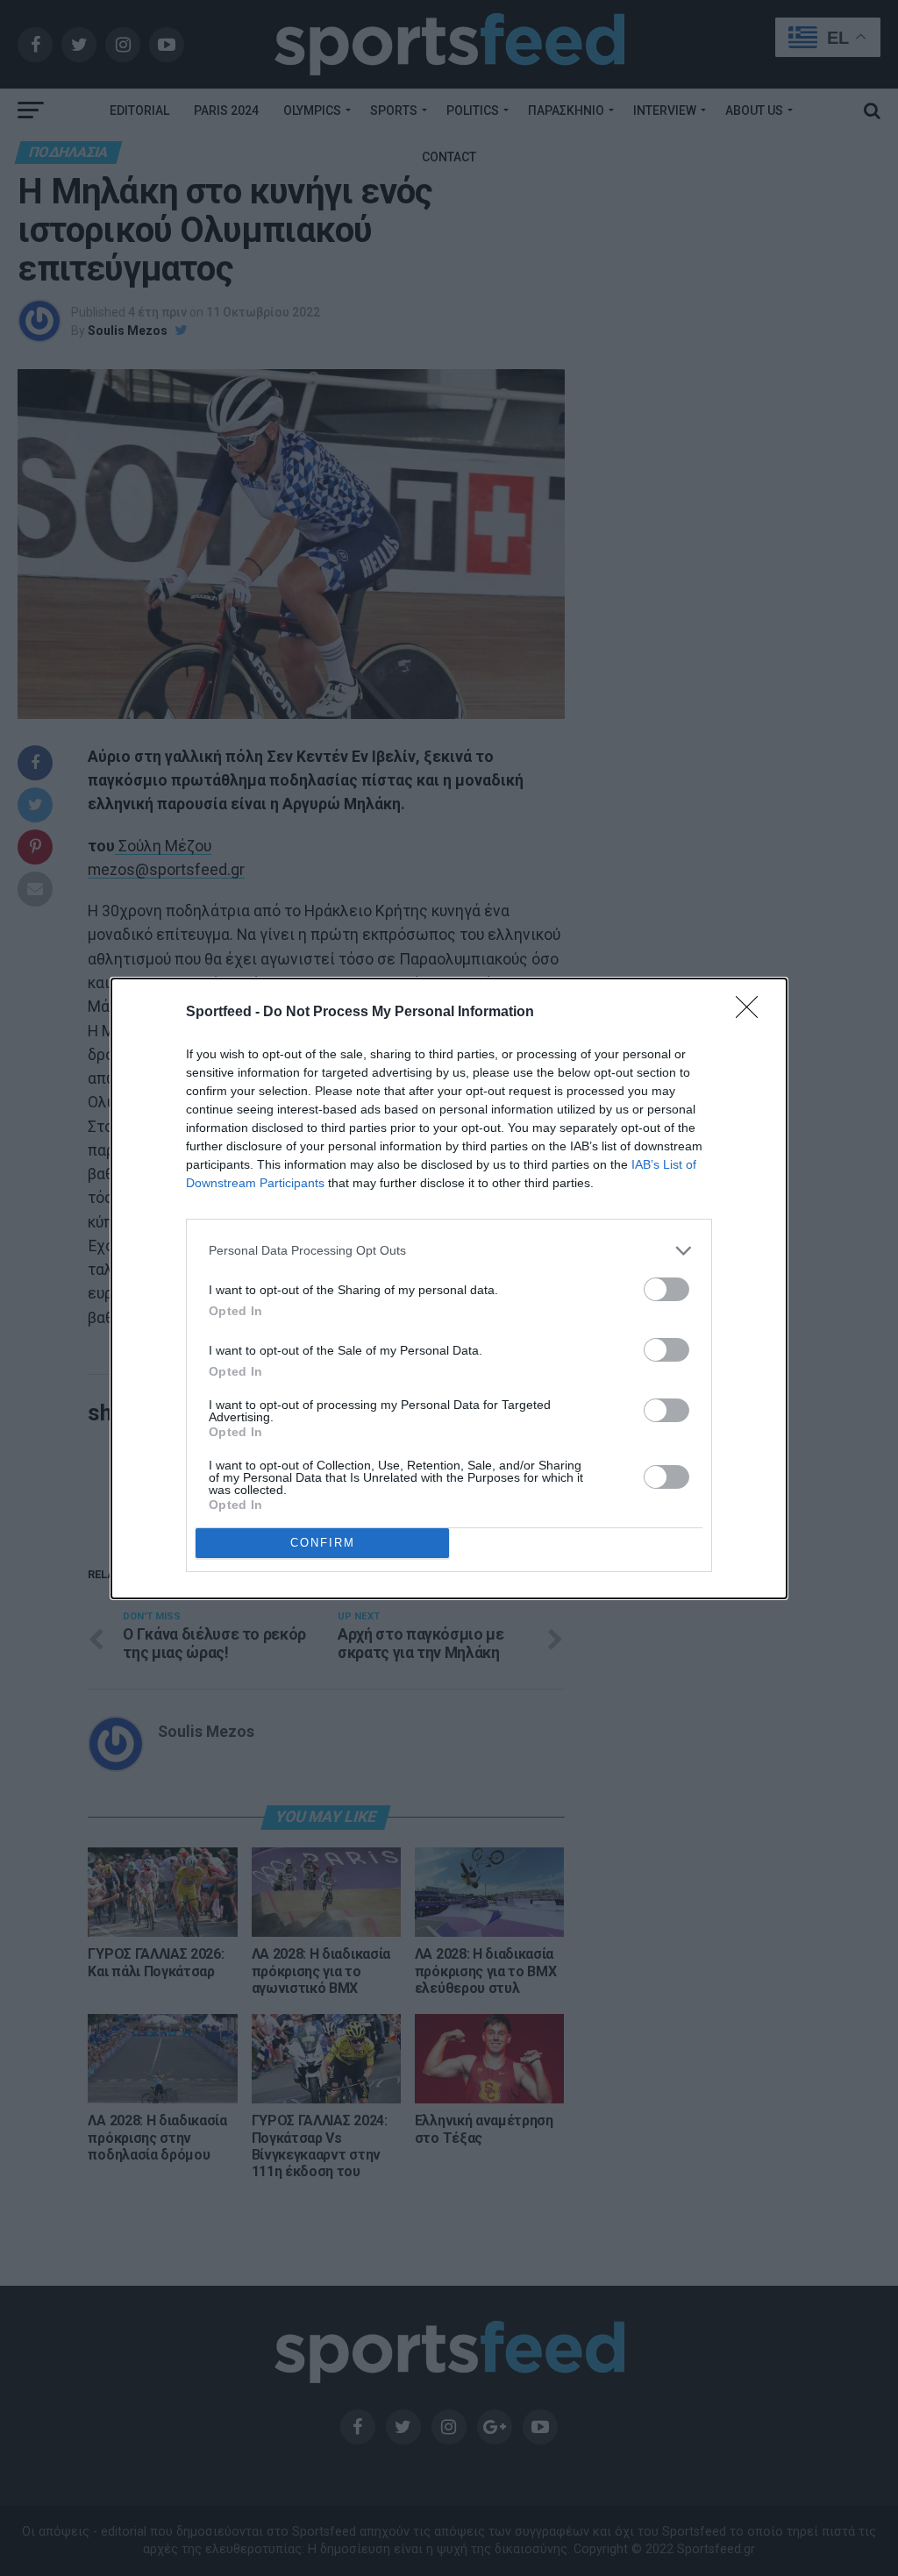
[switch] (666, 1289)
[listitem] (449, 1251)
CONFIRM (323, 1543)
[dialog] (449, 1288)
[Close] (752, 1013)
